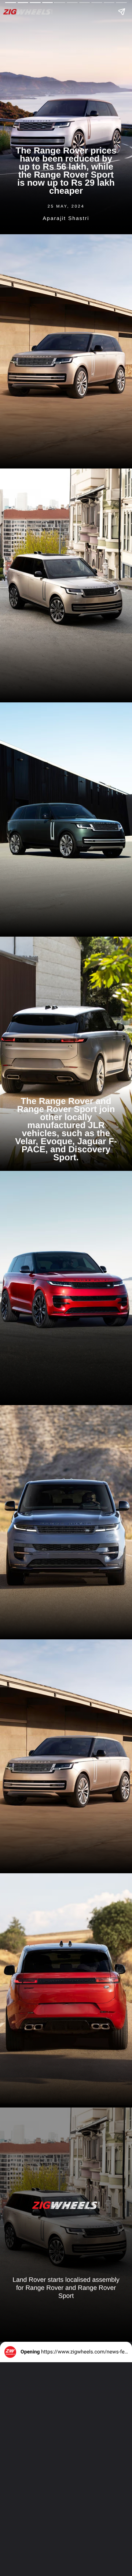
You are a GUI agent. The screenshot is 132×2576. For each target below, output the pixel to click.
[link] (66, 2205)
